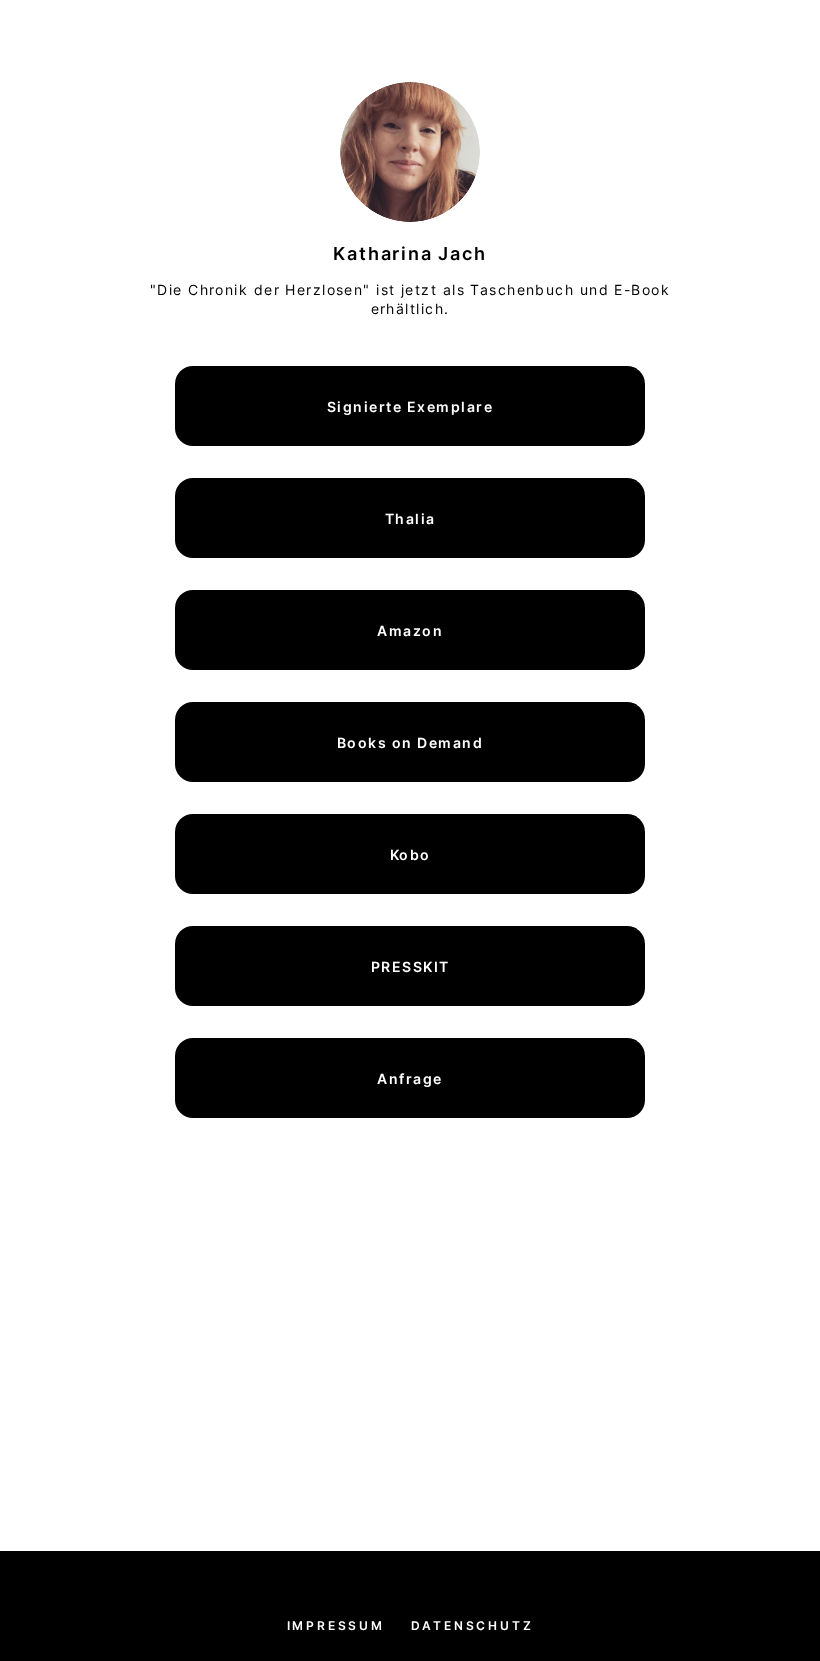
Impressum (336, 1625)
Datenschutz (472, 1625)
